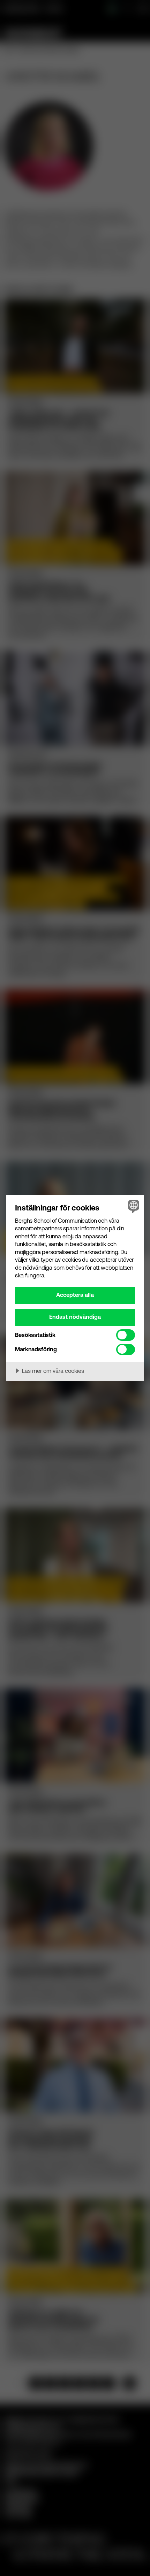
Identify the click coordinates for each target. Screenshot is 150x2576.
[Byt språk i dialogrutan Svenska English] (133, 1206)
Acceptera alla (75, 1295)
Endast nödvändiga (75, 1317)
